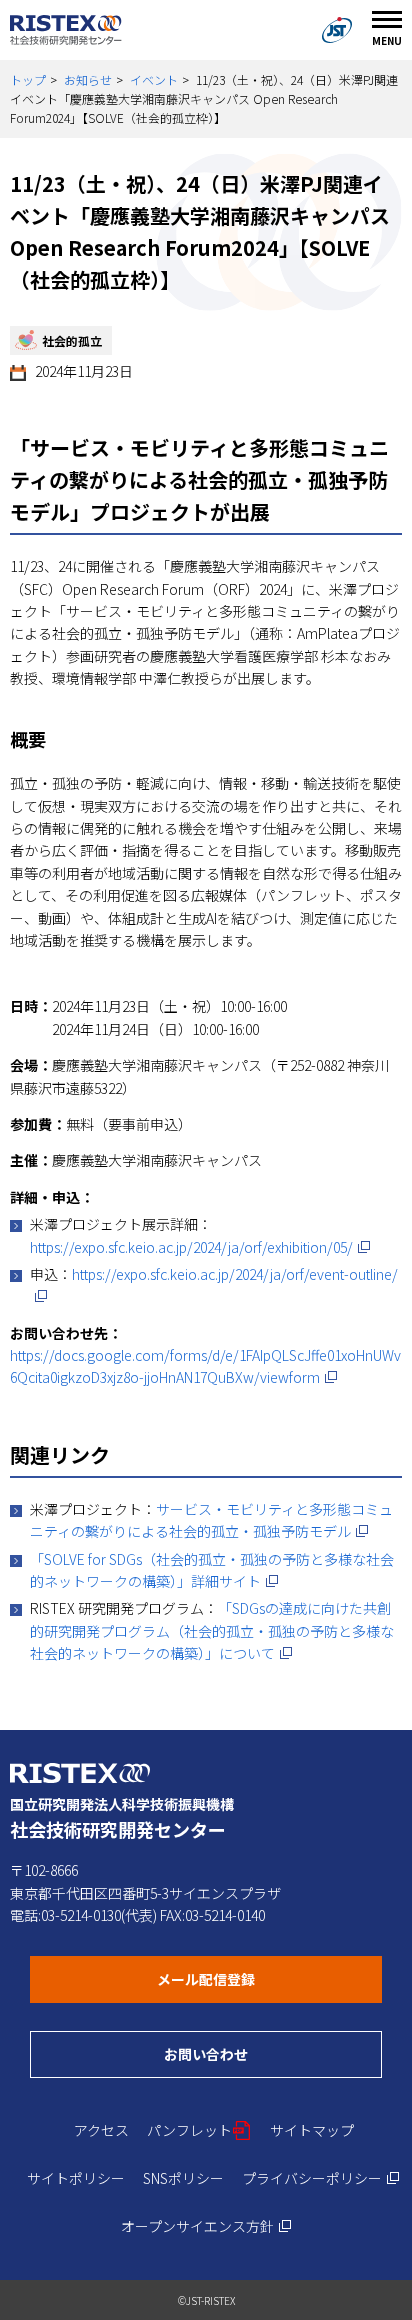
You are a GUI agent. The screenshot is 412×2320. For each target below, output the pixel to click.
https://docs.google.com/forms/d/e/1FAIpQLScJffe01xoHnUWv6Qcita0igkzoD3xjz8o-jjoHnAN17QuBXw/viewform (205, 1366)
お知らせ (88, 79)
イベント (154, 79)
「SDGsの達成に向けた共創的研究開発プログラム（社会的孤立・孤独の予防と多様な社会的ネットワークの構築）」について (212, 1630)
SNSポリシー (183, 2178)
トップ (28, 79)
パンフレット (199, 2130)
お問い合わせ (273, 2053)
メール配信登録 (269, 1978)
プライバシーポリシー (321, 2178)
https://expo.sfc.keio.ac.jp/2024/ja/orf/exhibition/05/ (200, 1247)
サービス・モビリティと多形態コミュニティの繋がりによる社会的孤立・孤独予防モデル (211, 1520)
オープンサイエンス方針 (206, 2226)
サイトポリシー (76, 2178)
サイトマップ (312, 2130)
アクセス (101, 2130)
